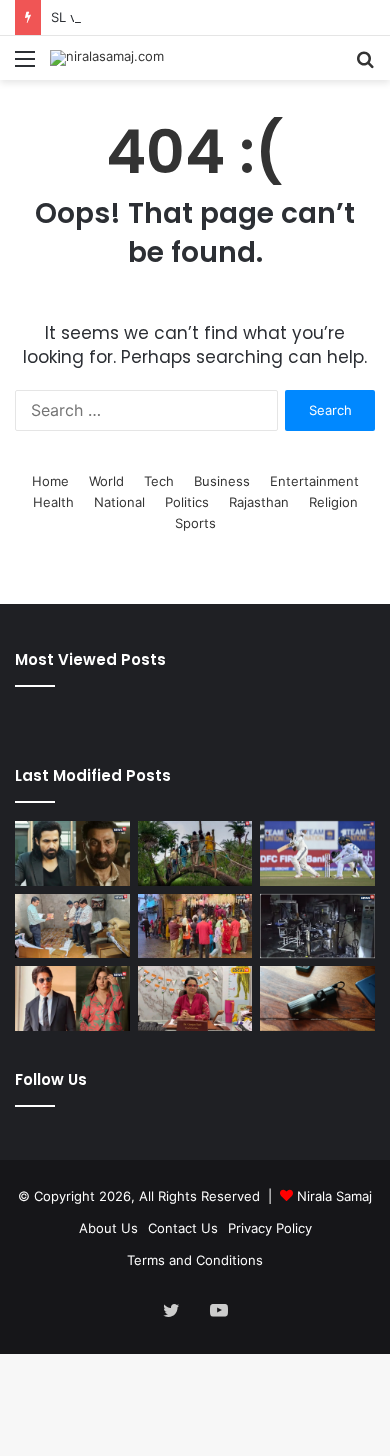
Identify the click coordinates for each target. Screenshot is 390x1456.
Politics (187, 502)
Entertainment (314, 481)
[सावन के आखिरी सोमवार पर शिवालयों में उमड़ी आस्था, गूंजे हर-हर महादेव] (195, 926)
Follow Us (51, 1079)
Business (222, 481)
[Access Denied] (317, 998)
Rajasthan (259, 502)
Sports (195, 523)
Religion (333, 502)
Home (50, 481)
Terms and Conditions (195, 1260)
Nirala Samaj (334, 1196)
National (119, 502)
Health (53, 502)
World (106, 481)
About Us (108, 1228)
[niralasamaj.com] (107, 58)
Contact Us (183, 1228)
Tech (159, 481)
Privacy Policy (270, 1228)
